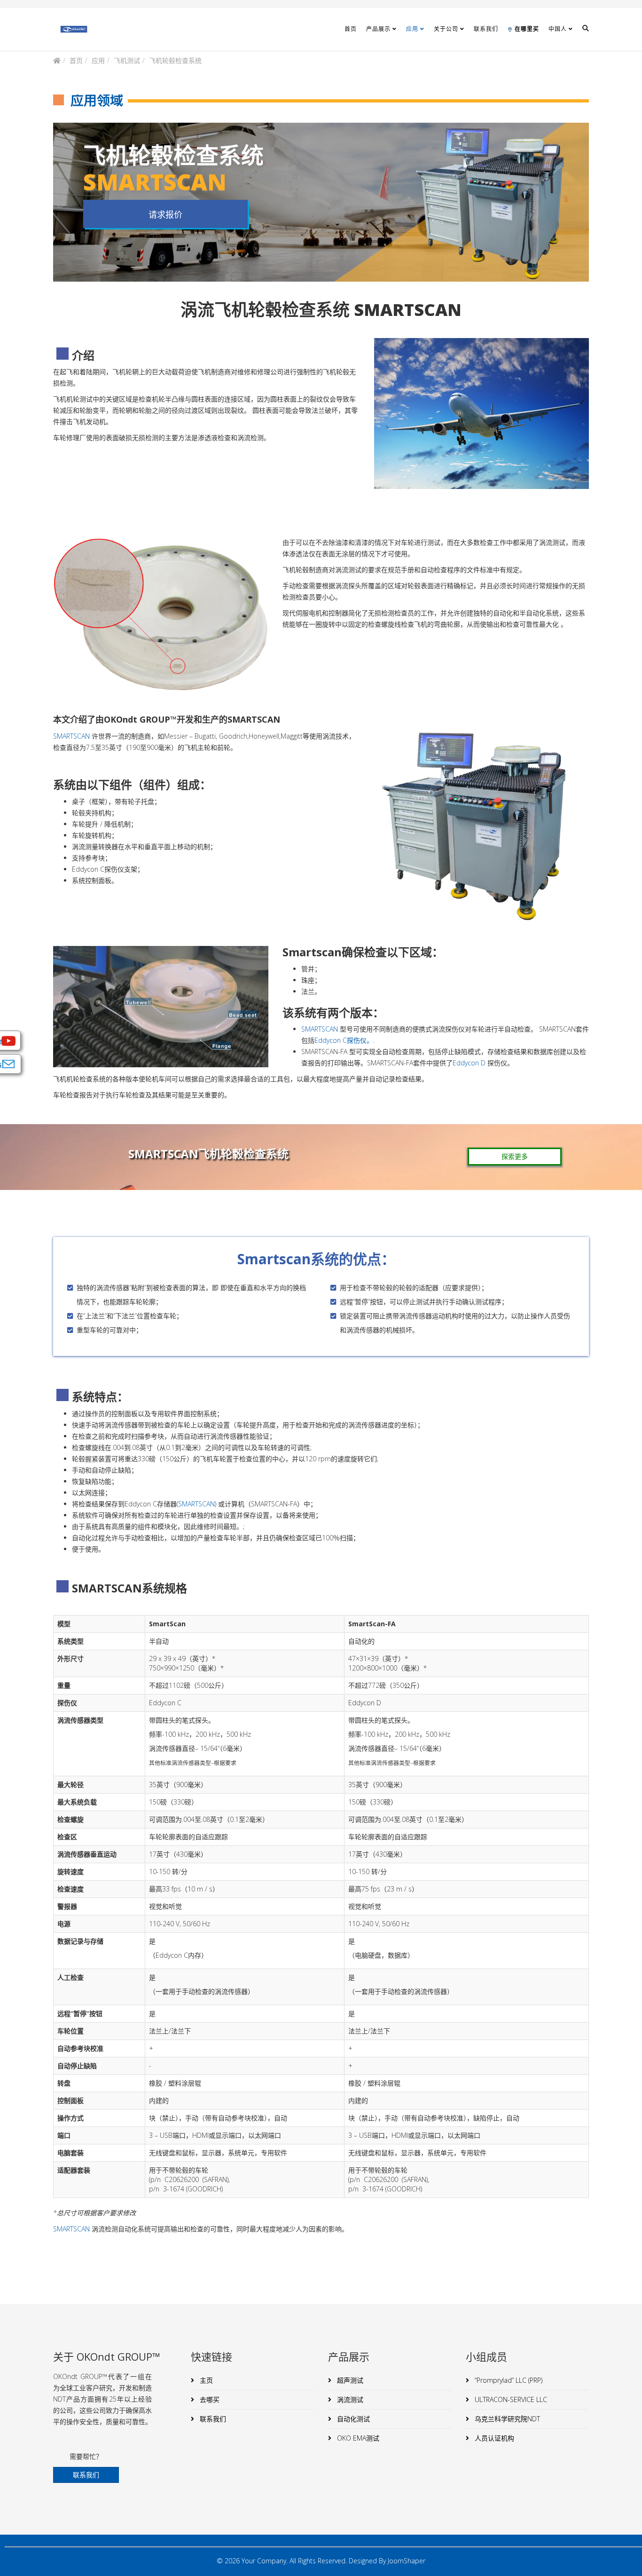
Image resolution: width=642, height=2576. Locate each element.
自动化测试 (352, 2419)
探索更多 (515, 1156)
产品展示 (378, 29)
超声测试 (349, 2380)
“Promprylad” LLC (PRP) (508, 2380)
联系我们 (486, 29)
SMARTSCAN (71, 736)
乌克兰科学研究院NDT (506, 2419)
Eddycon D (469, 1063)
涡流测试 (349, 2399)
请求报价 (165, 214)
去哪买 (209, 2399)
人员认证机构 (493, 2438)
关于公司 (446, 29)
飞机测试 (127, 60)
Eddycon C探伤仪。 (344, 1040)
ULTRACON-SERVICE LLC (510, 2399)
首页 (351, 29)
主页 (205, 2380)
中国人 (558, 29)
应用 (412, 29)
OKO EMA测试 (357, 2438)
